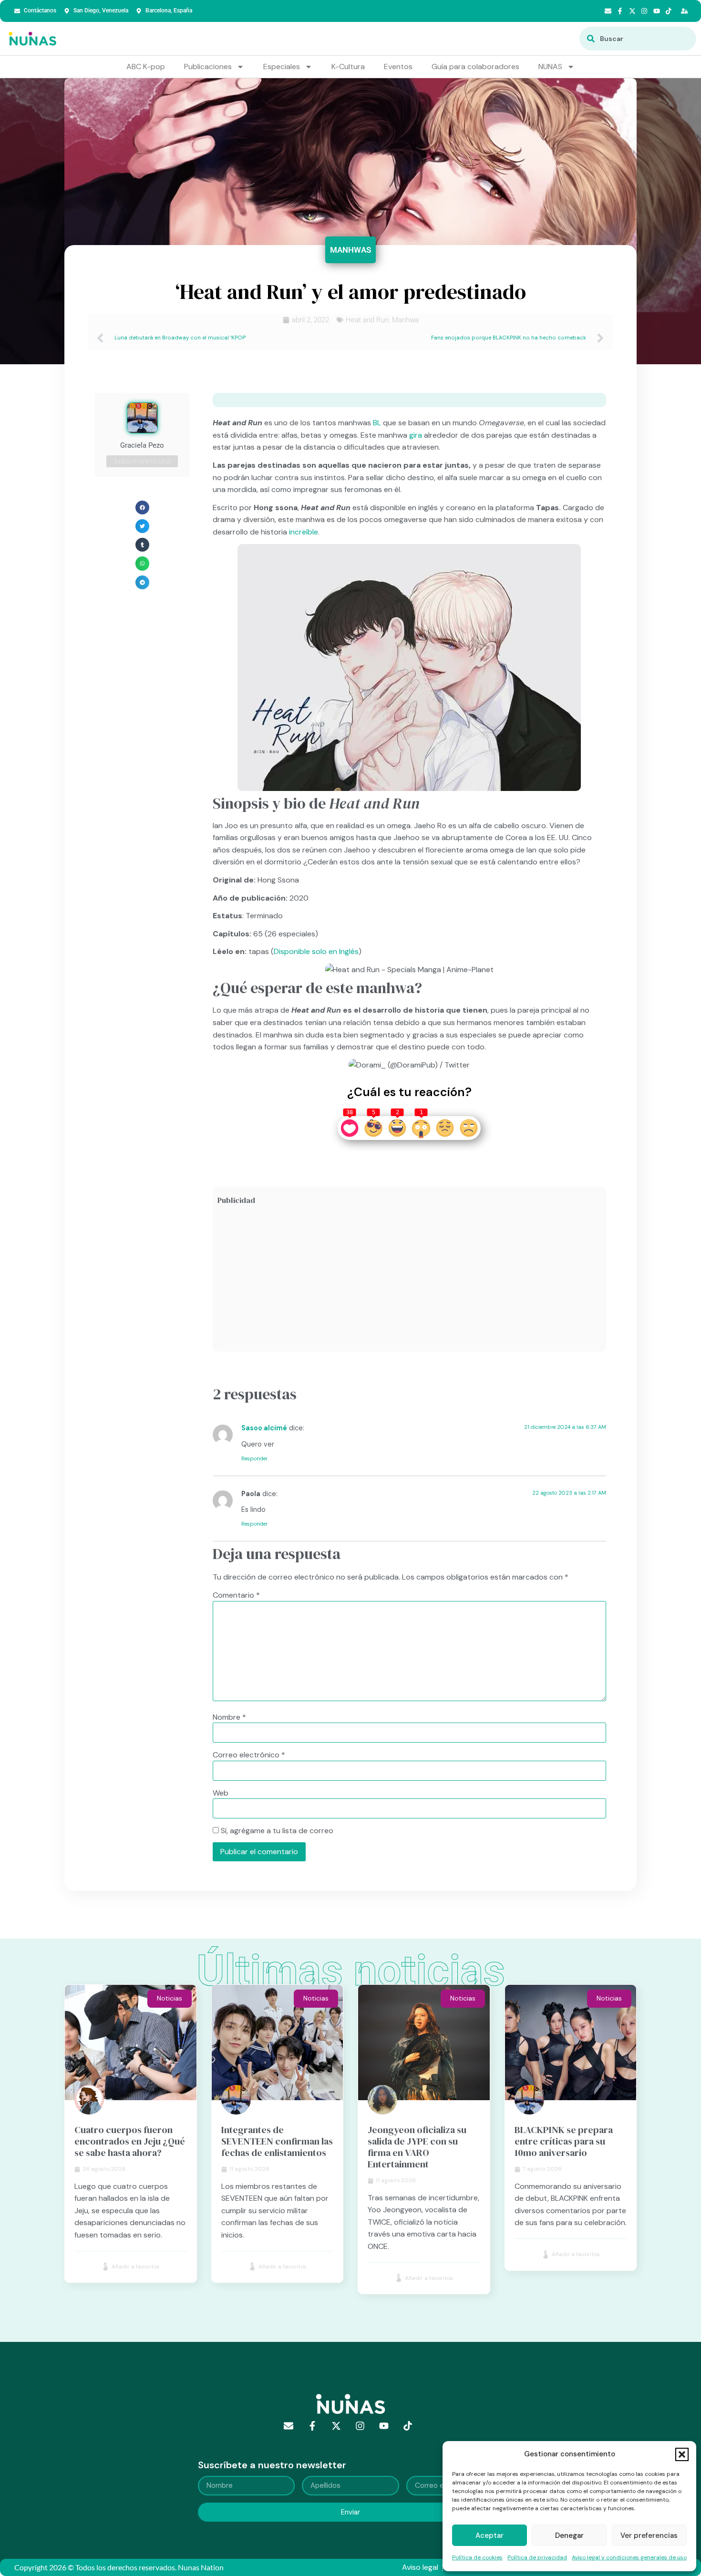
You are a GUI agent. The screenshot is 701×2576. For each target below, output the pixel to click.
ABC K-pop (146, 67)
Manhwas (350, 250)
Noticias (170, 1998)
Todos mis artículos (142, 461)
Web (221, 1793)
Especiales (282, 67)
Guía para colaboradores (475, 67)
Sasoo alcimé (264, 1428)
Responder (254, 1458)
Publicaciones (208, 67)
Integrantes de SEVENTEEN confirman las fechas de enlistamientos (277, 2141)
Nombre (229, 1717)
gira (416, 435)
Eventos (398, 67)
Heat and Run (367, 320)
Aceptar (490, 2535)
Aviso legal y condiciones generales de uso (629, 2557)
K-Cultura (348, 67)
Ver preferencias (649, 2535)
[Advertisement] (409, 1280)
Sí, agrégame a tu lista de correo (276, 1831)
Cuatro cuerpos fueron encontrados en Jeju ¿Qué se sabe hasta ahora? (130, 2141)
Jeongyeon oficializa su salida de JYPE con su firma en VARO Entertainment (417, 2147)
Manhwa (405, 320)
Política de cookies (477, 2557)
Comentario (236, 1595)
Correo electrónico (249, 1755)
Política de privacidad (537, 2557)
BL (377, 423)
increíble (304, 532)
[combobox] (638, 39)
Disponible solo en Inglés (316, 951)
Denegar (569, 2535)
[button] (682, 2454)
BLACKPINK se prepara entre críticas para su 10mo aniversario (564, 2141)
